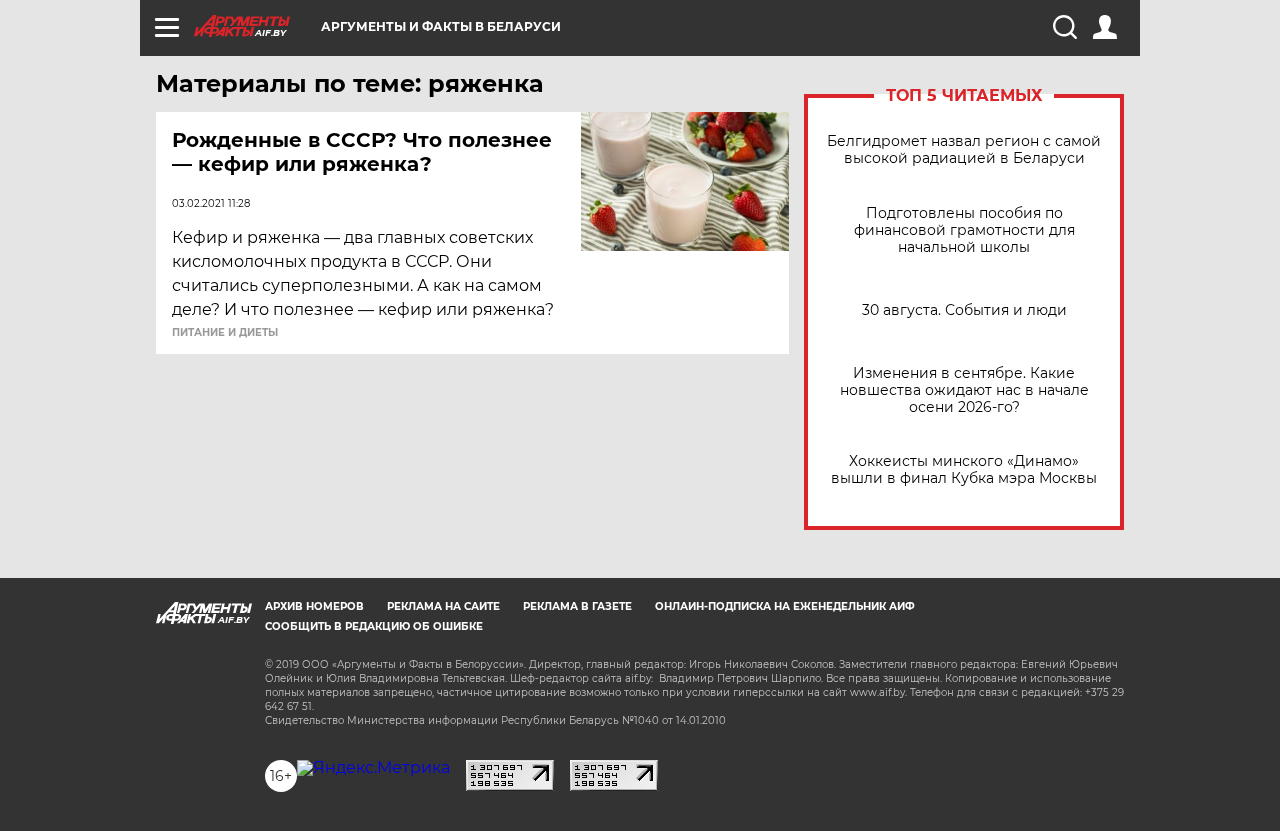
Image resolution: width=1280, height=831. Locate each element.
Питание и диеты (225, 333)
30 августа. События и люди (964, 310)
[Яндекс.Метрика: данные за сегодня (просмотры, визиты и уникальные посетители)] (373, 768)
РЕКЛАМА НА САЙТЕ (443, 606)
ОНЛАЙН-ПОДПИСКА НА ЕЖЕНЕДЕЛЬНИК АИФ (785, 606)
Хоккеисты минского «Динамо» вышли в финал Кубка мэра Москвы (964, 470)
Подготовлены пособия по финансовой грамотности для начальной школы (964, 230)
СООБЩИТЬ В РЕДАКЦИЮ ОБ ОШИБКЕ (374, 626)
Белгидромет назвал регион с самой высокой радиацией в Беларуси (964, 150)
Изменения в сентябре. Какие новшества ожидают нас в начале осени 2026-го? (964, 390)
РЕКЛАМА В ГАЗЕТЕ (577, 606)
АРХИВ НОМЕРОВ (314, 606)
